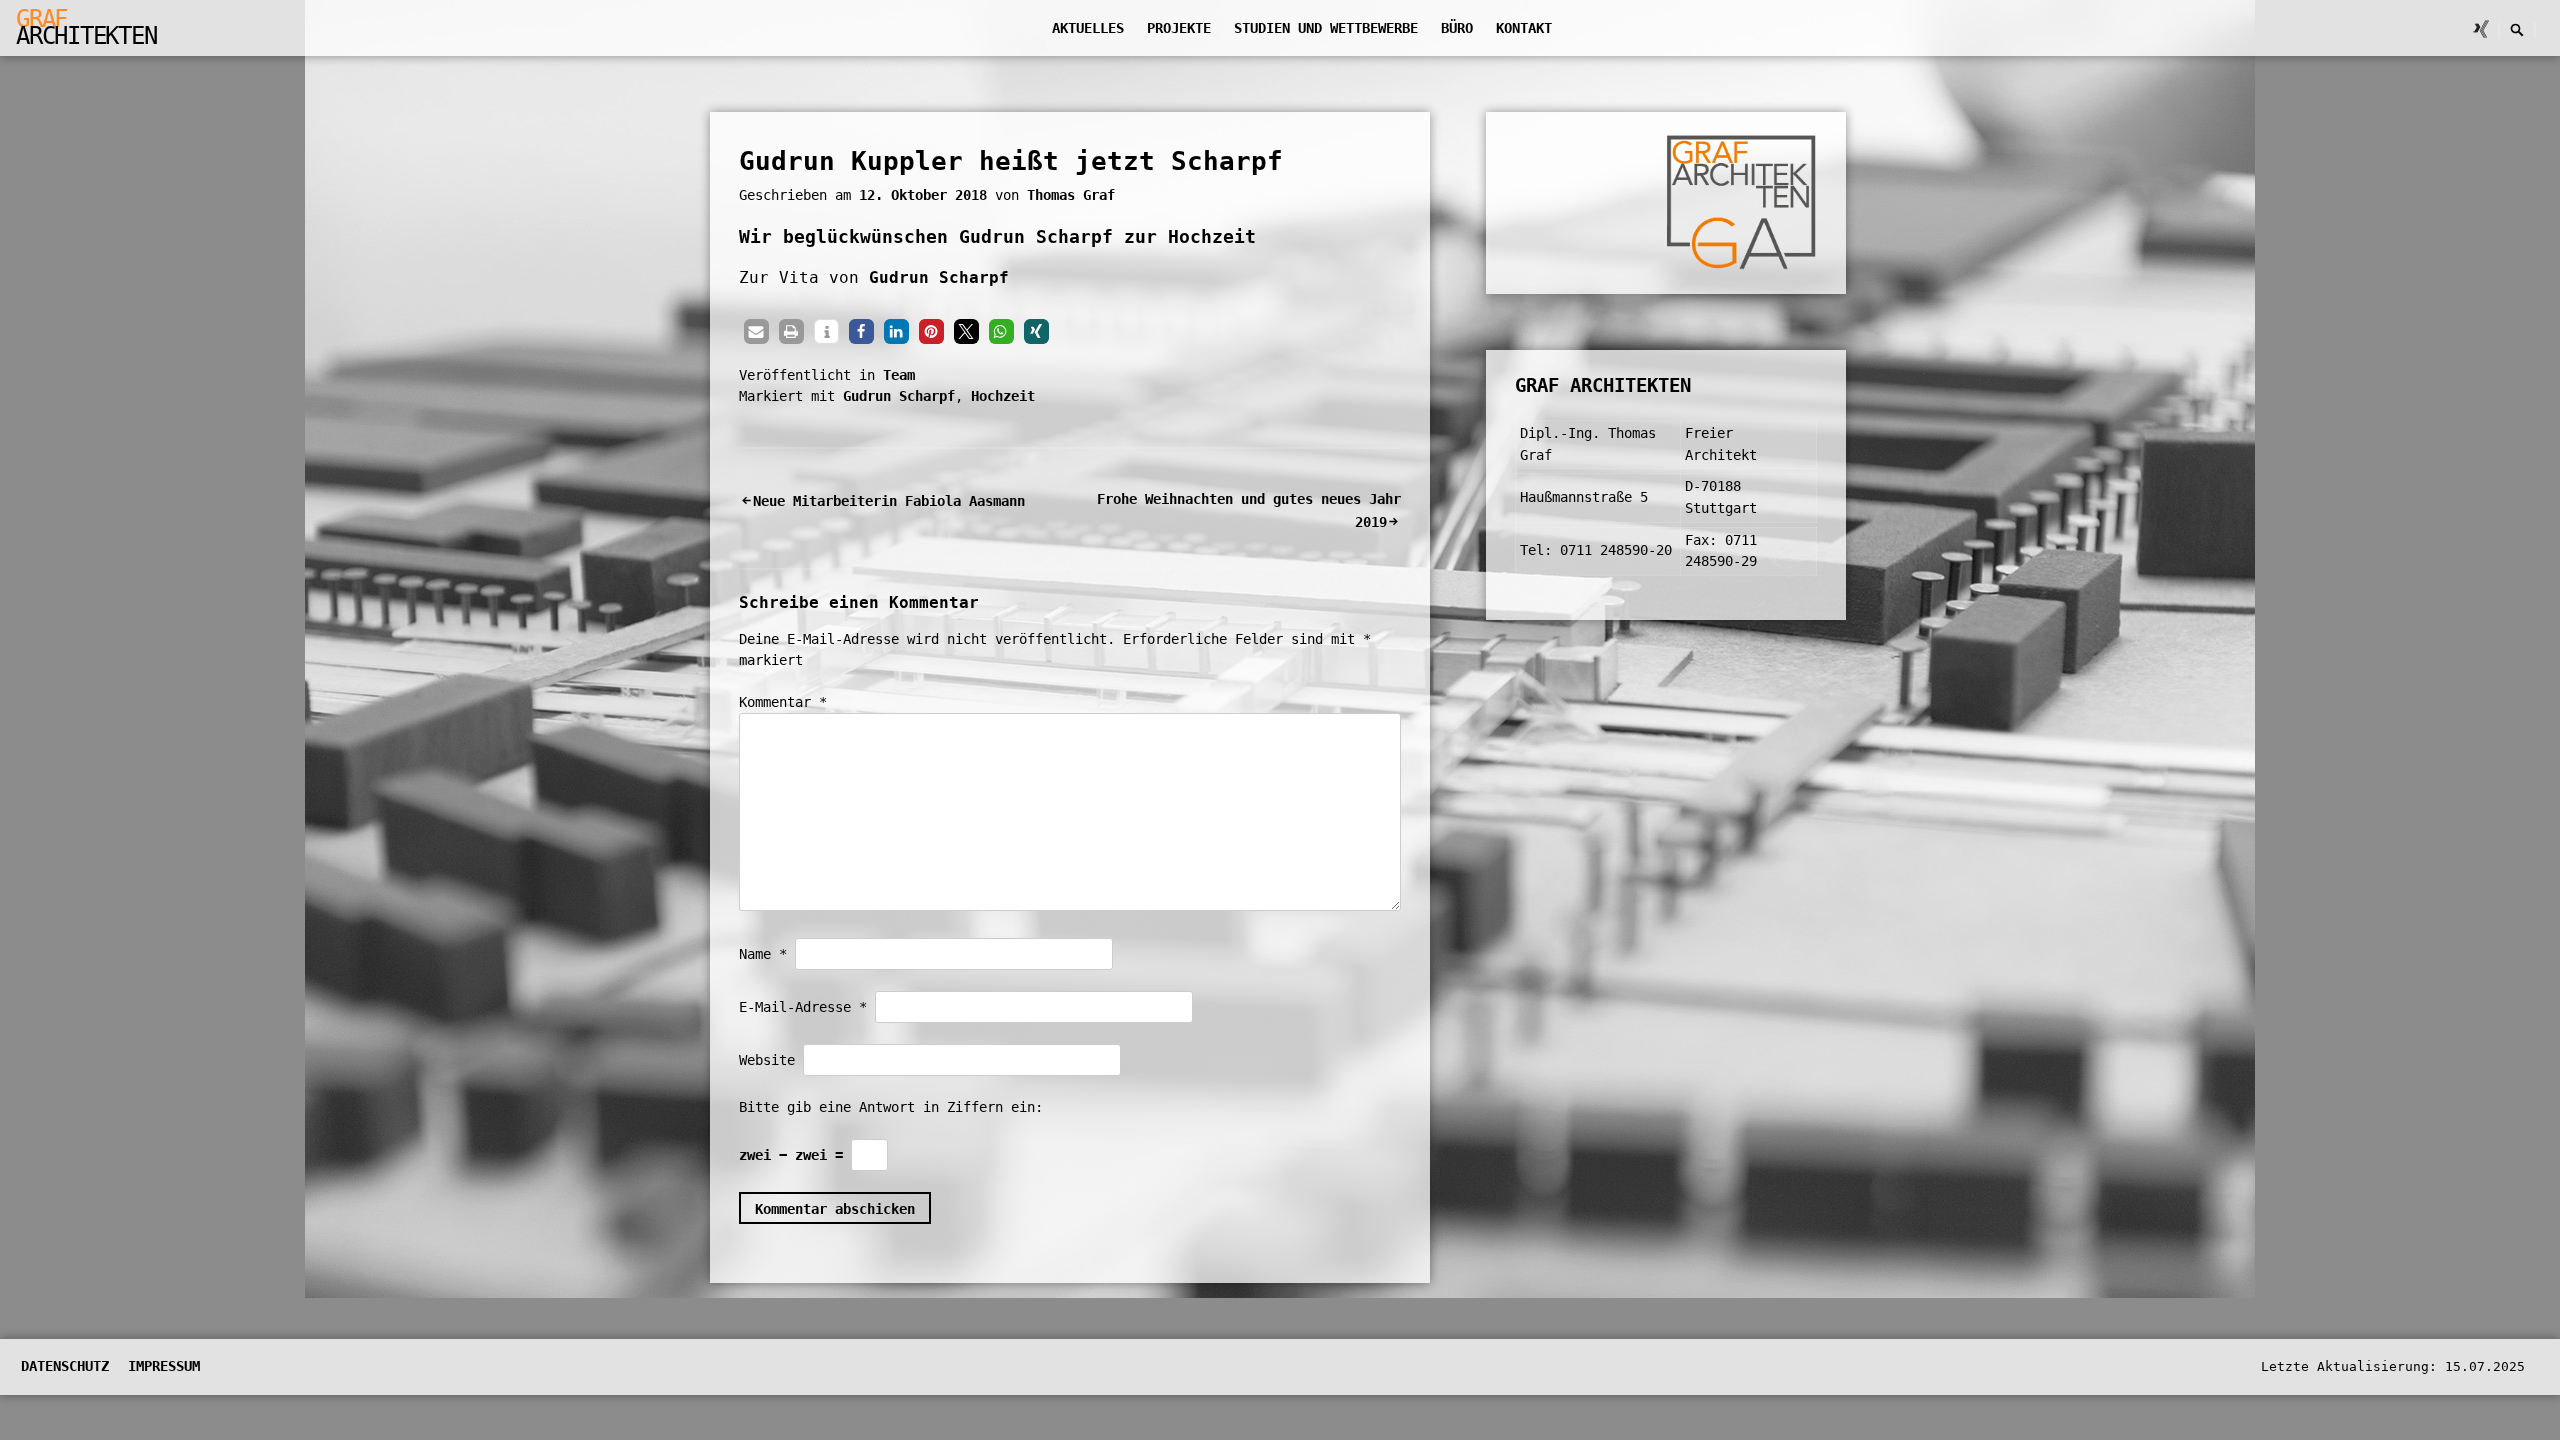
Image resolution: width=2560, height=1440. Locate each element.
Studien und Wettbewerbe (1326, 28)
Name (763, 954)
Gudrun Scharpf (939, 277)
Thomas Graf (1071, 195)
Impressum (164, 1366)
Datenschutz (65, 1366)
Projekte (1179, 28)
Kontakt (1524, 28)
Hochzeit (1003, 396)
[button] (756, 331)
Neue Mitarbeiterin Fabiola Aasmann (889, 501)
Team (899, 375)
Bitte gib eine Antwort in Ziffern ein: (891, 1107)
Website (767, 1060)
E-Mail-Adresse (803, 1007)
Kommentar (783, 702)
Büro (1457, 28)
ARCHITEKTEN (86, 27)
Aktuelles (1088, 28)
